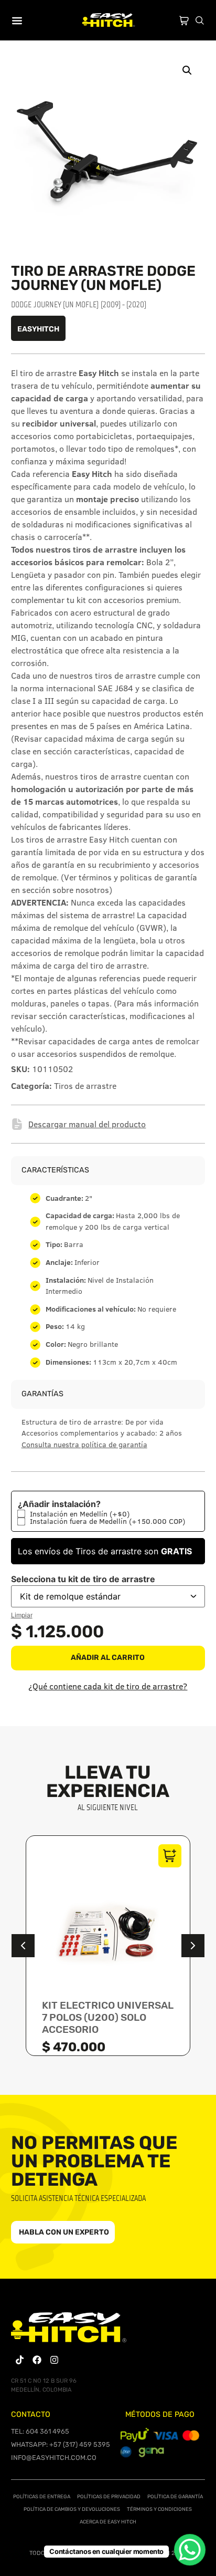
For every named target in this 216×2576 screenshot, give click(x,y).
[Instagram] (54, 2360)
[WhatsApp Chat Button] (190, 2550)
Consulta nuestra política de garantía (84, 1445)
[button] (187, 70)
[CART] (184, 18)
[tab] (108, 1266)
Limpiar (22, 1615)
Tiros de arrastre (85, 1086)
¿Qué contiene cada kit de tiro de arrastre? (108, 1686)
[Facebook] (37, 2360)
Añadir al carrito (108, 1658)
